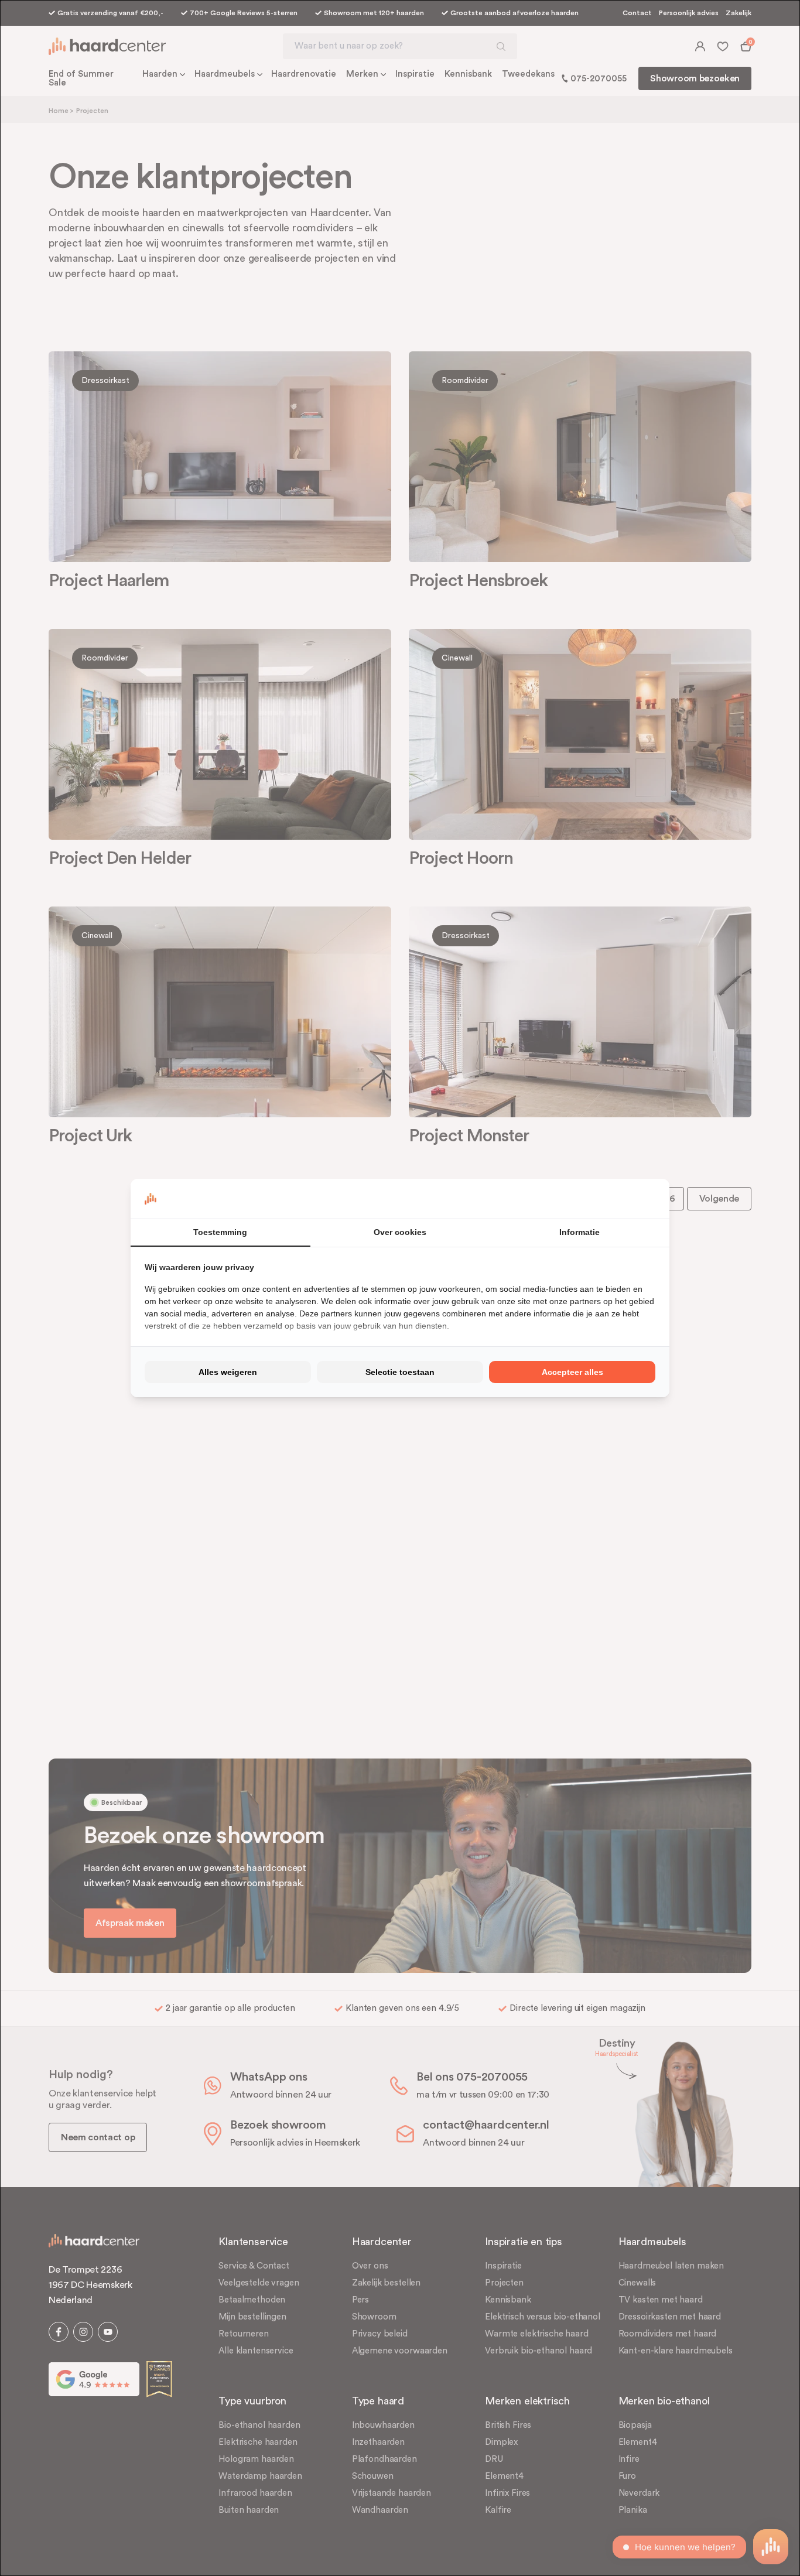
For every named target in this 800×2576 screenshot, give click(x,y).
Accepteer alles (572, 1372)
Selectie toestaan (400, 1372)
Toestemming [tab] (220, 1232)
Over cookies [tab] (400, 1232)
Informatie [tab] (580, 1232)
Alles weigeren (228, 1372)
